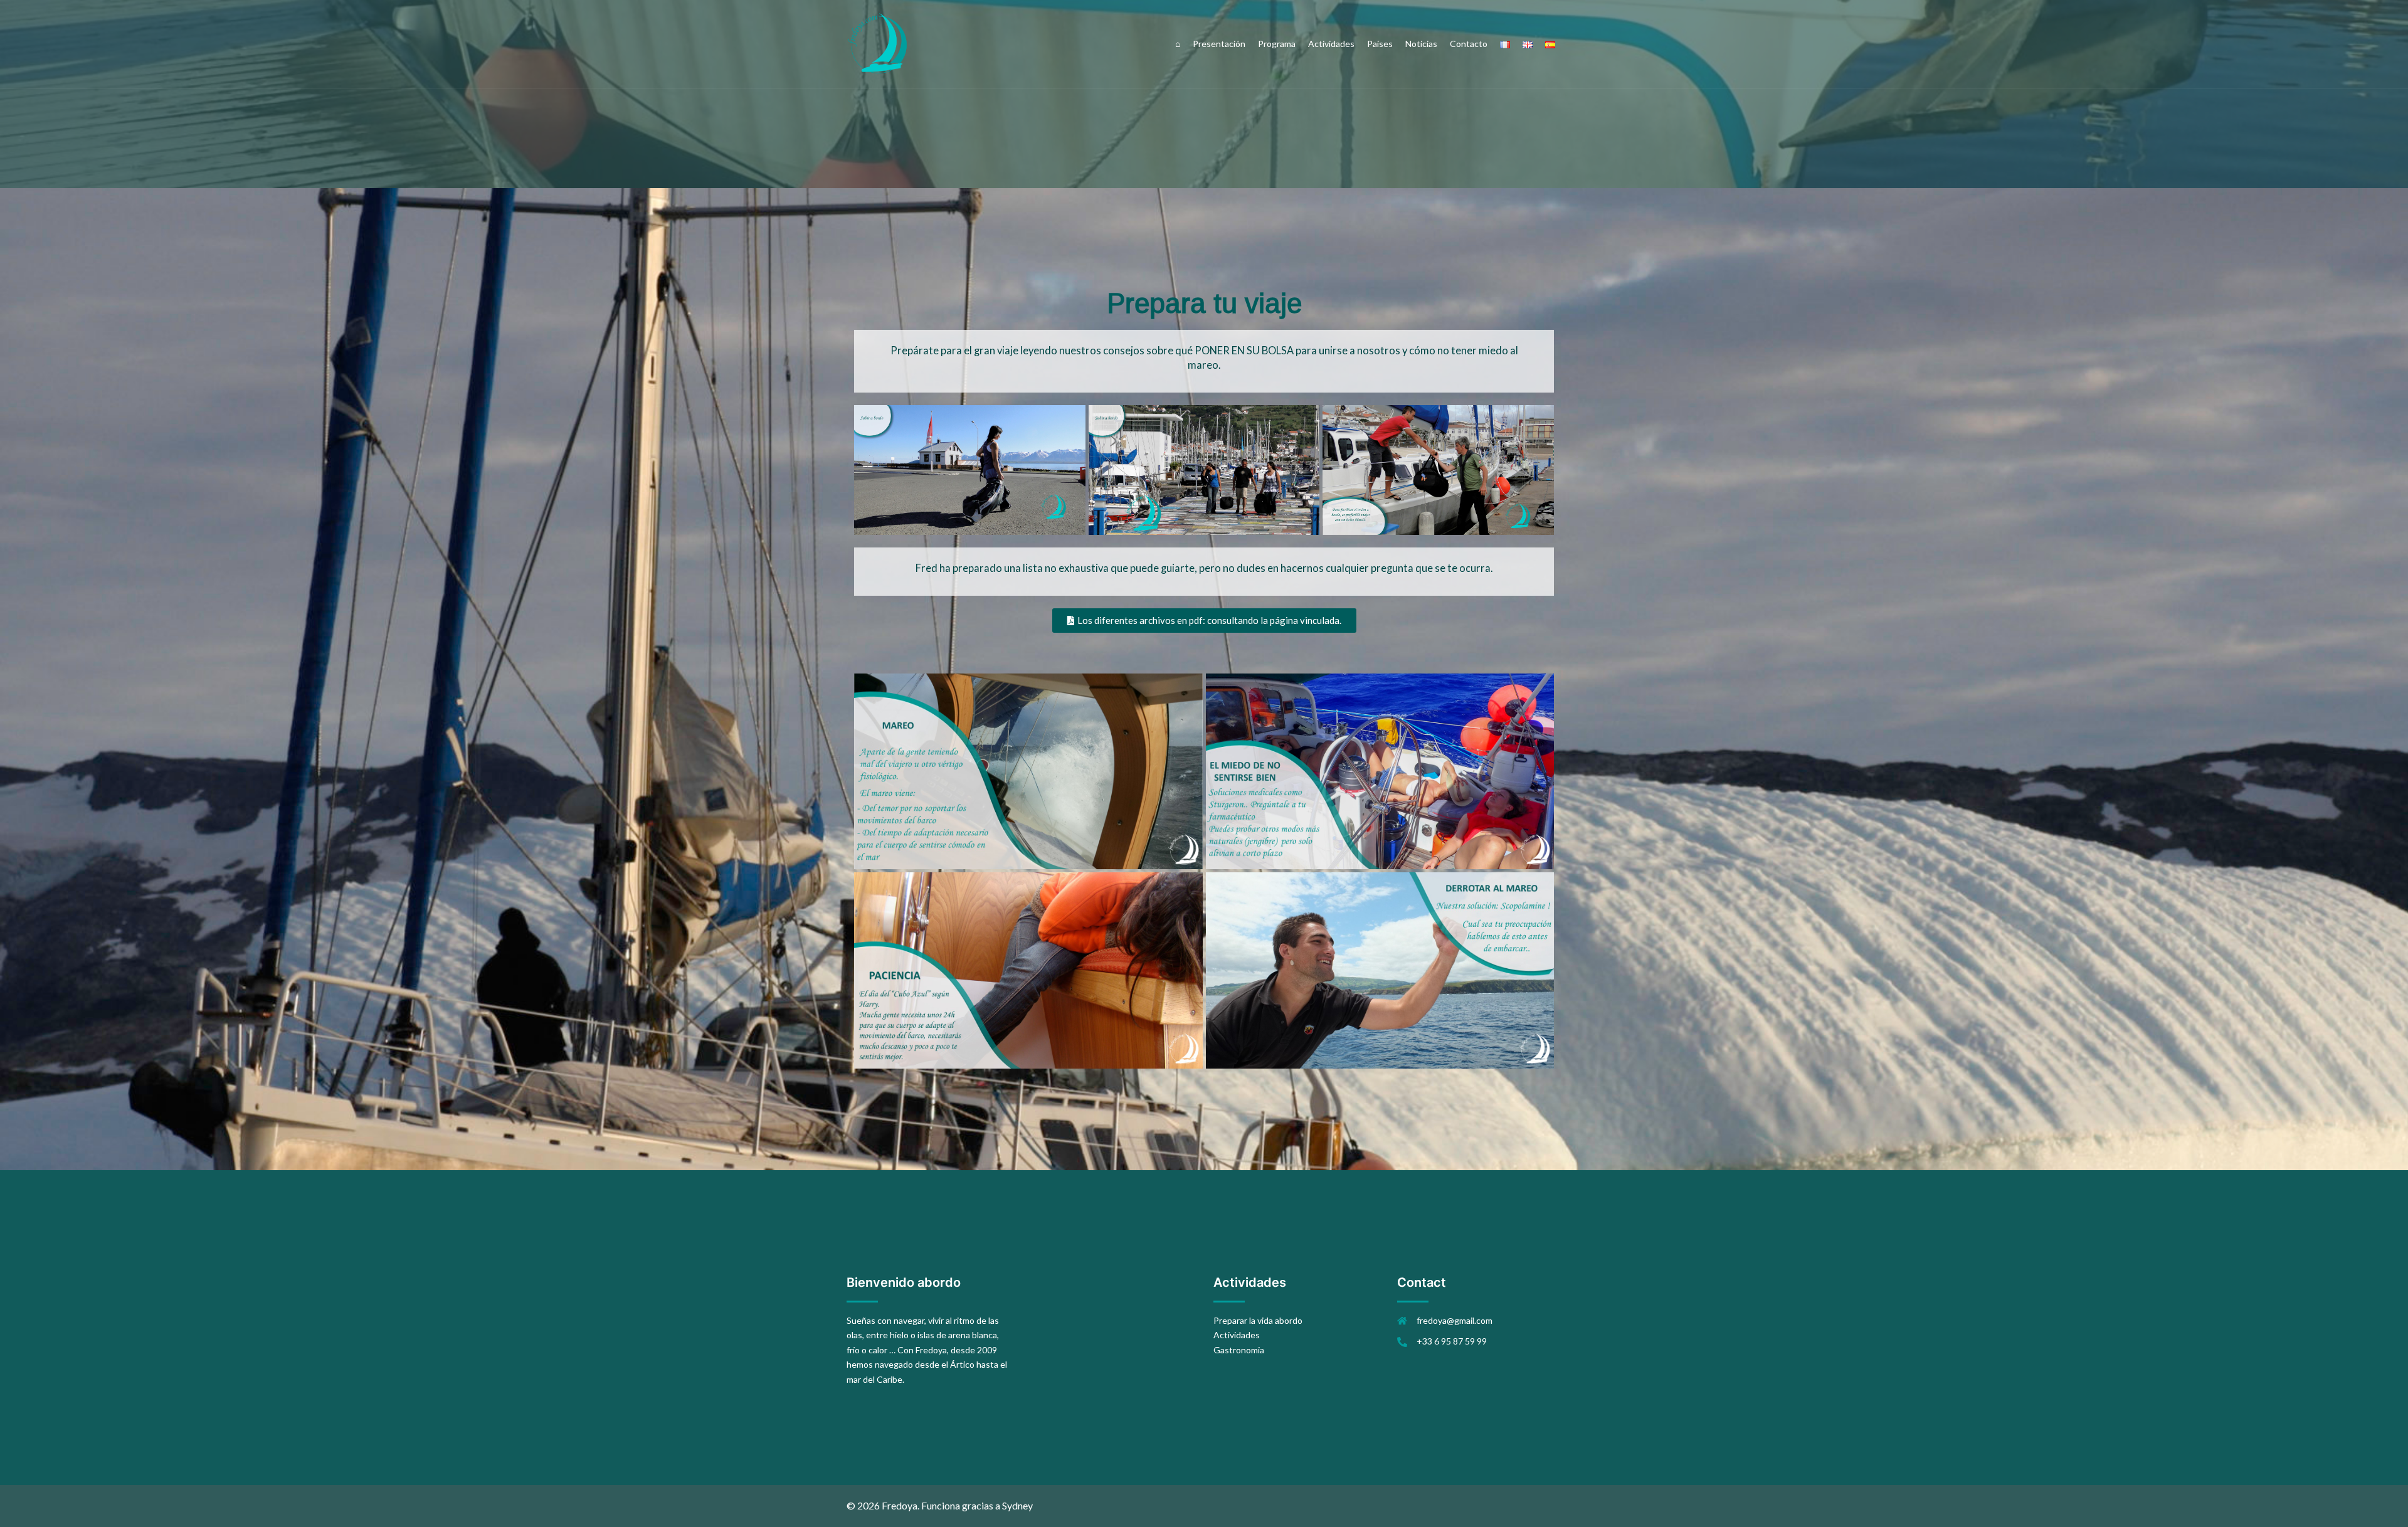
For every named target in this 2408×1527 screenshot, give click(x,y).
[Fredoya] (878, 43)
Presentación (1219, 44)
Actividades (1331, 44)
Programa (1277, 44)
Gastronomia (1239, 1350)
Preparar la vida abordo (1258, 1320)
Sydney (1017, 1505)
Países (1380, 44)
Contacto (1469, 44)
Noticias (1421, 44)
